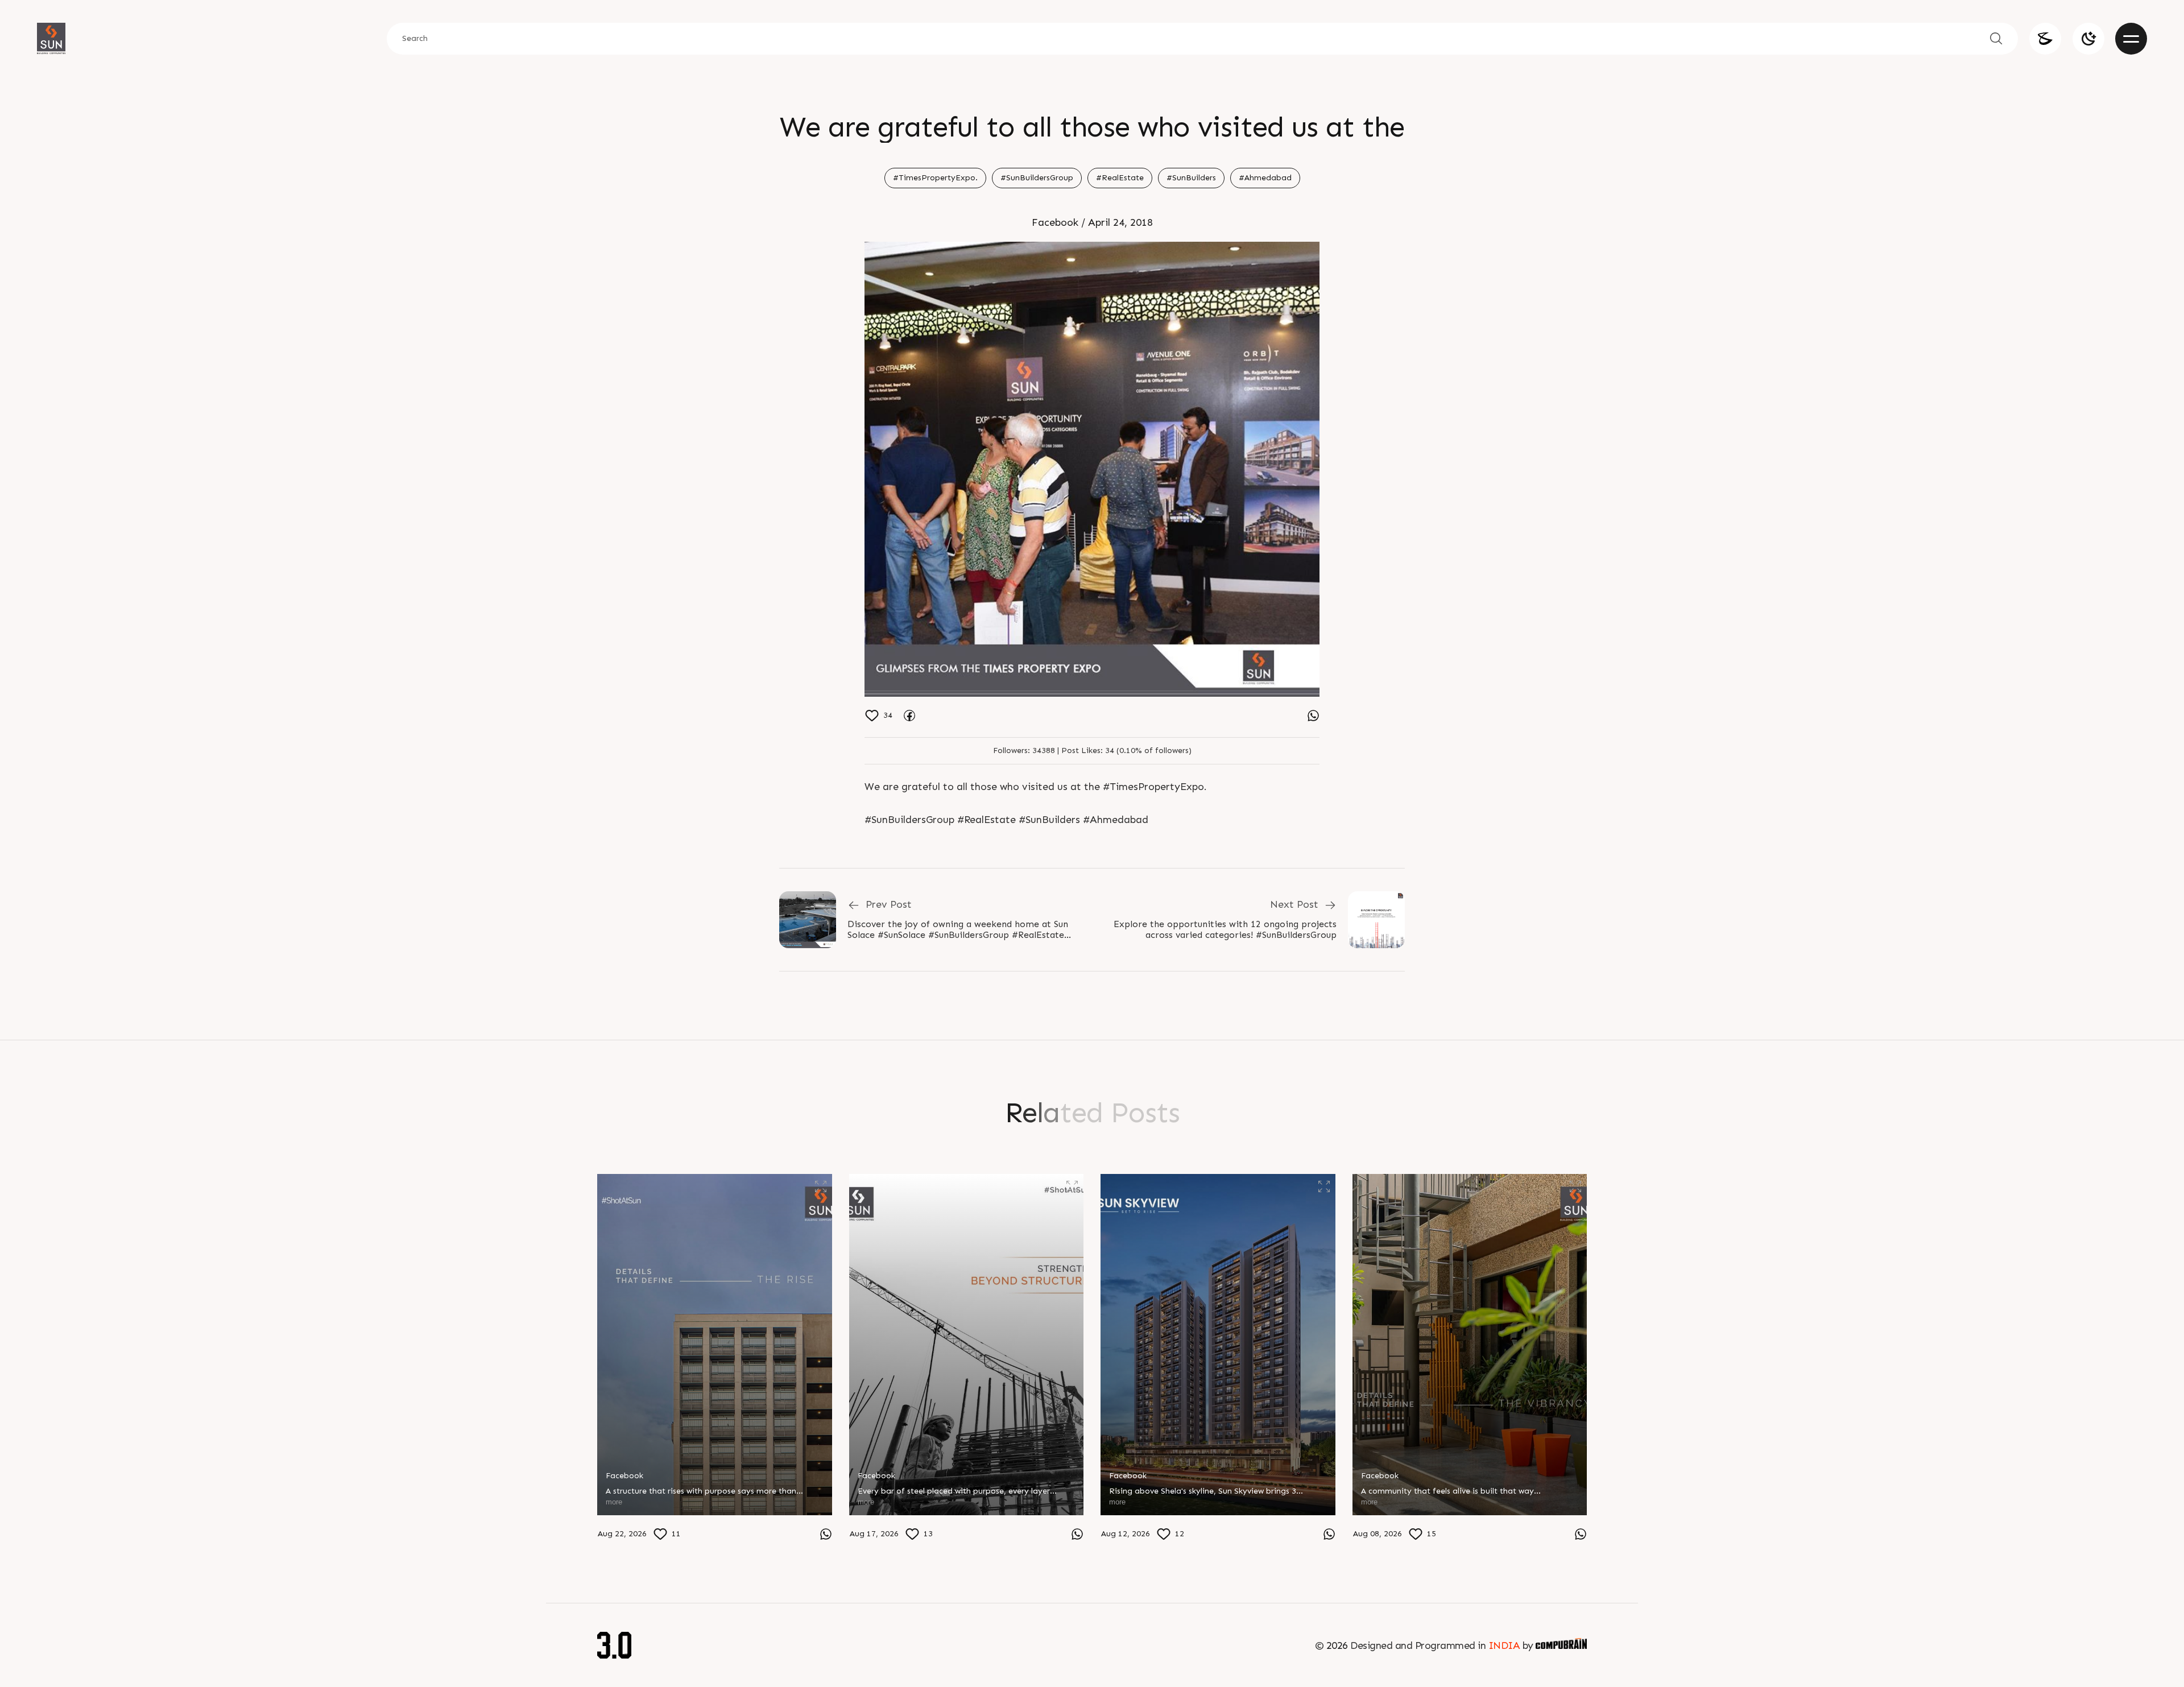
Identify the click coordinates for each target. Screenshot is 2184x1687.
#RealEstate (1120, 178)
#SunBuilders (1191, 178)
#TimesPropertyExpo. (935, 178)
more (614, 1502)
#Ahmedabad (1265, 178)
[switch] (2088, 39)
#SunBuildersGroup (1037, 178)
